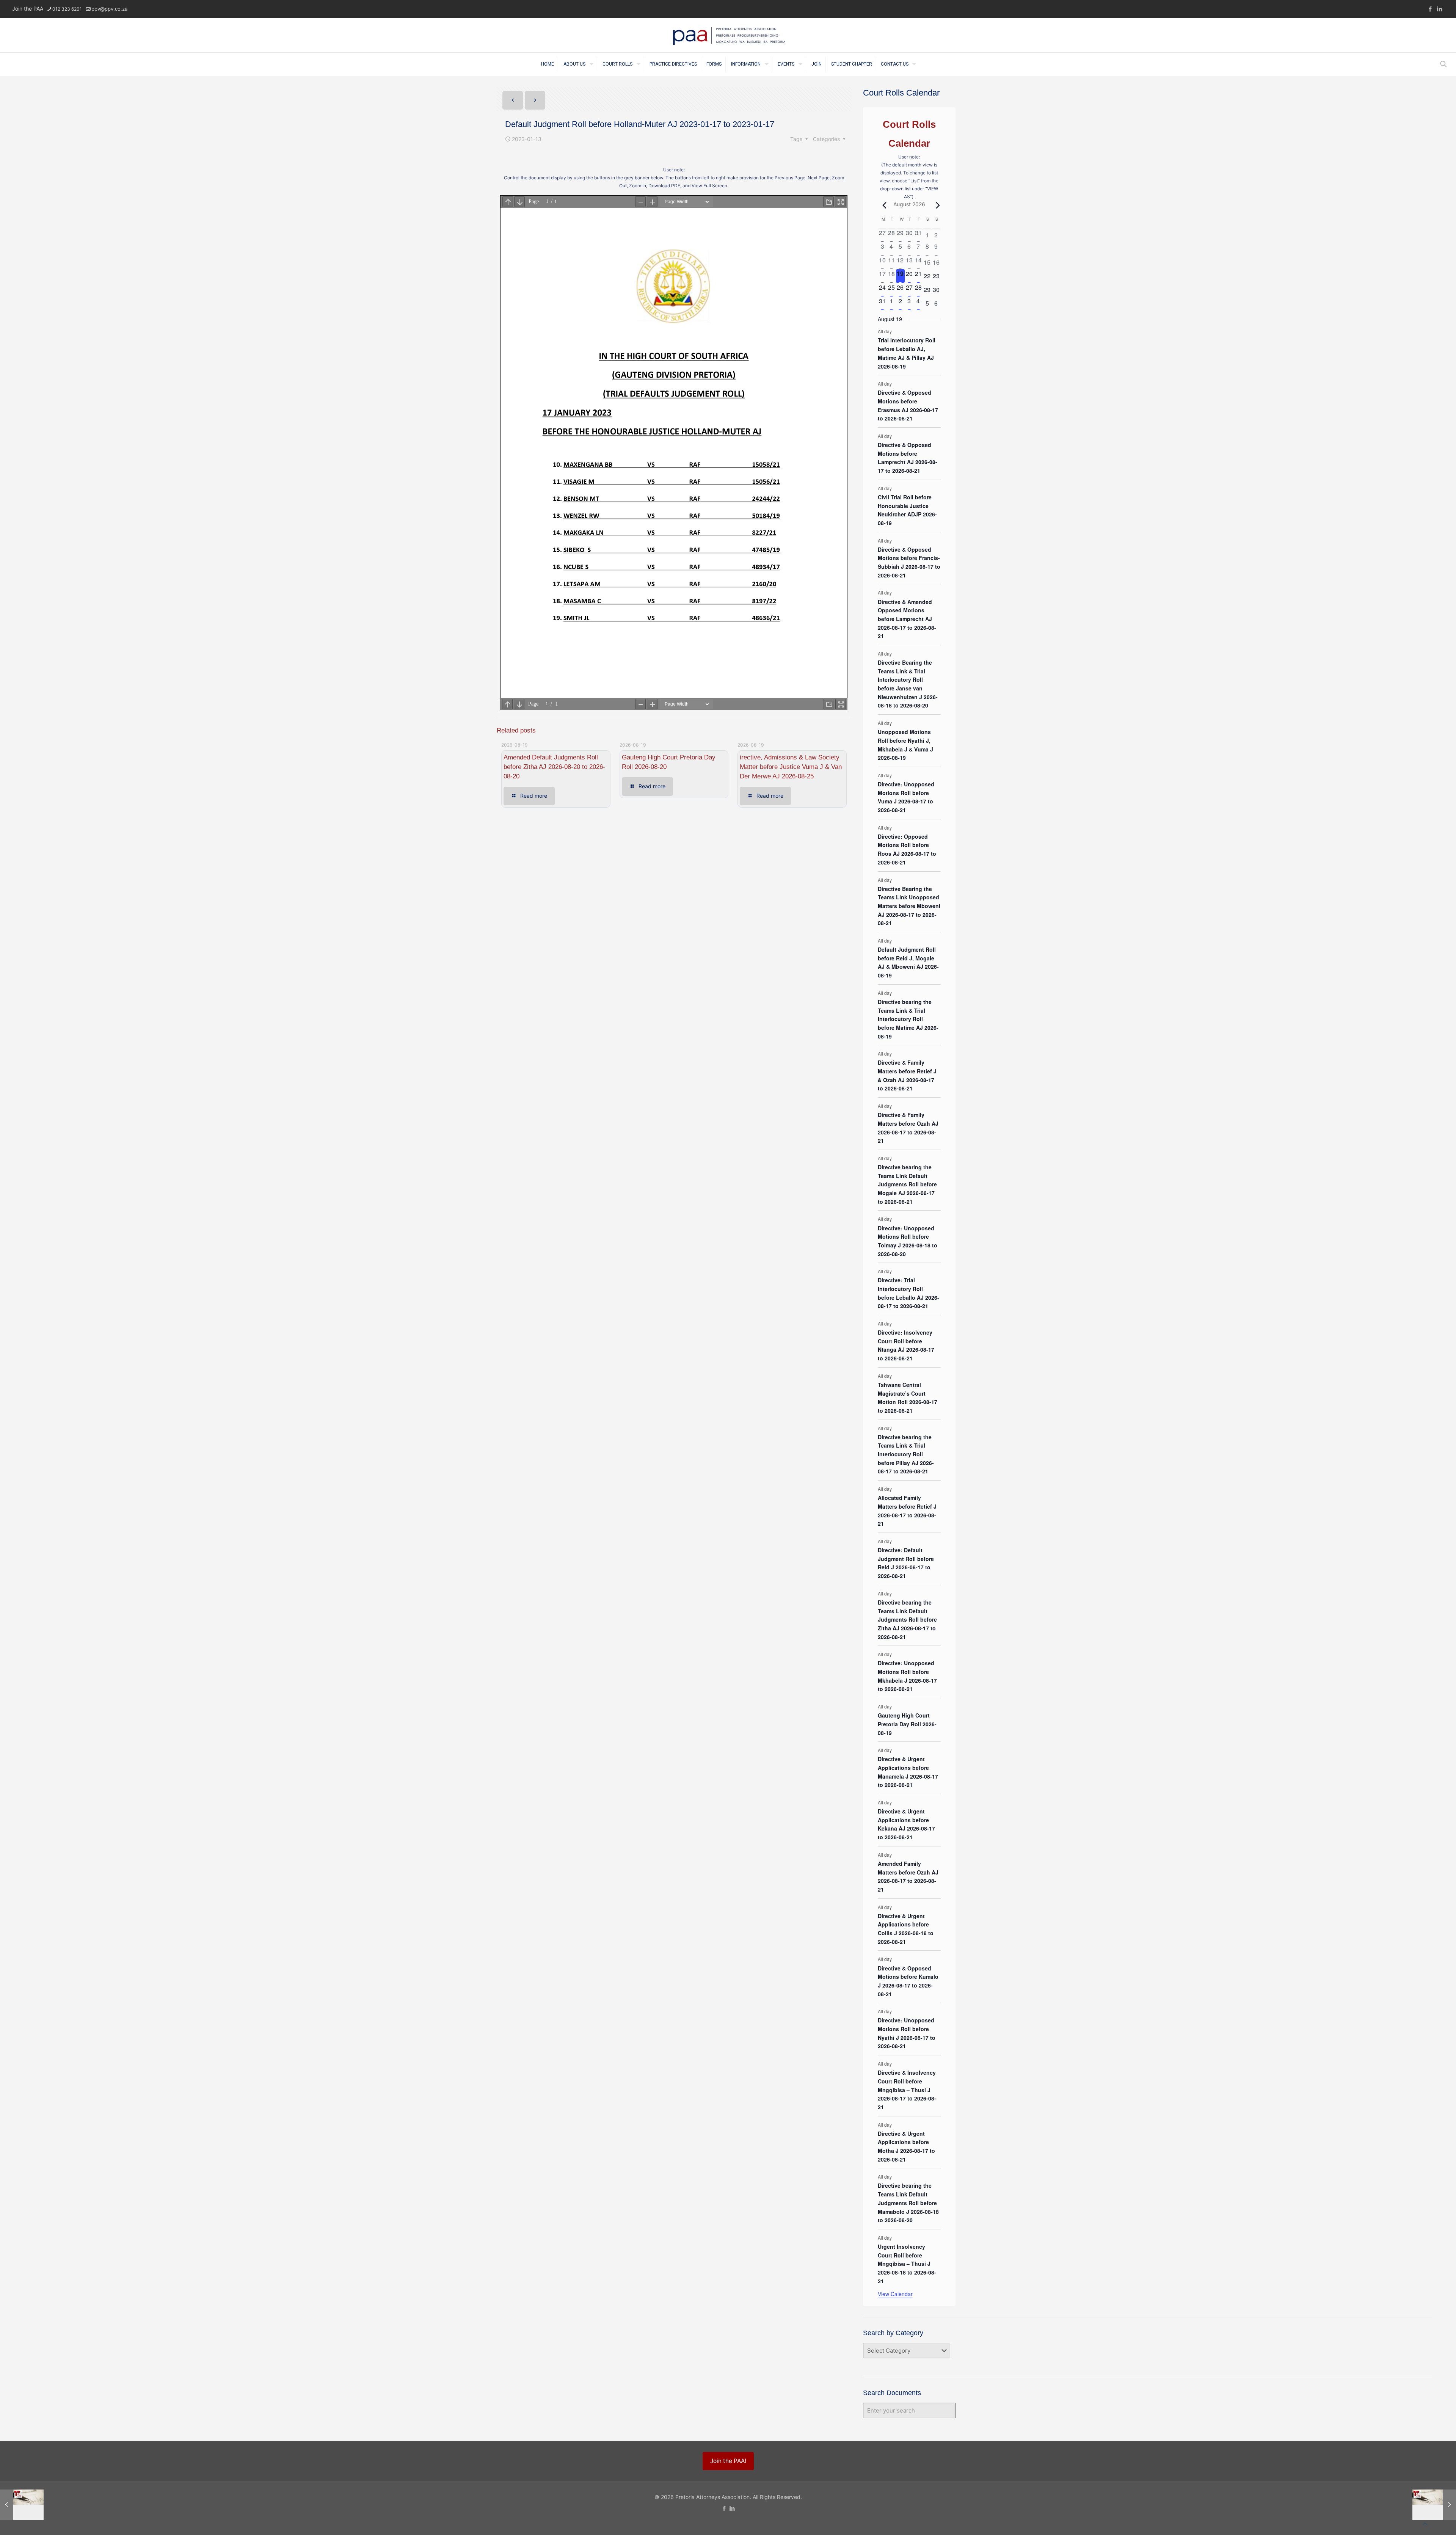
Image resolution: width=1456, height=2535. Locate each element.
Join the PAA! (728, 2461)
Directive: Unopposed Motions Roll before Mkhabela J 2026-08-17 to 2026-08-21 (907, 1676)
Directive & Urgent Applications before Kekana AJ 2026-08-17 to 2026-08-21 (906, 1824)
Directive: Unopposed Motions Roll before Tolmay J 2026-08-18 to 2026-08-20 (908, 1241)
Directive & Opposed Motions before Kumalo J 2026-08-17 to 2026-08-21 (908, 1981)
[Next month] (936, 205)
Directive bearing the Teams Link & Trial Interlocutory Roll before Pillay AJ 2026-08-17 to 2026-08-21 (906, 1454)
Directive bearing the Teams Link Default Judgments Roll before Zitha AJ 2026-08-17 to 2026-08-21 (907, 1620)
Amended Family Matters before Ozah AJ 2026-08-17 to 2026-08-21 (908, 1876)
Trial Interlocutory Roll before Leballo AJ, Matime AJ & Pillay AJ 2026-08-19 (907, 353)
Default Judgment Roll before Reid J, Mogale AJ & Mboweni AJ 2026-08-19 (908, 962)
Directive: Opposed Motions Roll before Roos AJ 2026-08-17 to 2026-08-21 (907, 849)
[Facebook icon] (1430, 9)
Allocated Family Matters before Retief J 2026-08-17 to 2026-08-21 (907, 1511)
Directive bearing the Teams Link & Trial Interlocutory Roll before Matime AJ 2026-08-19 (908, 1019)
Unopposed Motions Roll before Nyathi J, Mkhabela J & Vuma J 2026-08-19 (905, 745)
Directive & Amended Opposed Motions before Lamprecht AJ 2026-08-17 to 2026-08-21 (907, 619)
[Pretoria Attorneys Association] (728, 35)
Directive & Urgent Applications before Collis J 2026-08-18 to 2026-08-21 (906, 1929)
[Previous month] (882, 205)
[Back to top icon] (1425, 2524)
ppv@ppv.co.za (109, 9)
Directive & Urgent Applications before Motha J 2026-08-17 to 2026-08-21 (906, 2146)
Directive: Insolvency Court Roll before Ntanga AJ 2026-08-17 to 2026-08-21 (906, 1345)
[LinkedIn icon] (1440, 9)
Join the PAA (28, 9)
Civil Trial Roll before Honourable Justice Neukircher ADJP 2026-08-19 (907, 510)
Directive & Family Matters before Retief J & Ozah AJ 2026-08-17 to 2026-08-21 (907, 1075)
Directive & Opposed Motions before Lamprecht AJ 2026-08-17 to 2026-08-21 (908, 458)
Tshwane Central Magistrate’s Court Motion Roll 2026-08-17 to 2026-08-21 (908, 1398)
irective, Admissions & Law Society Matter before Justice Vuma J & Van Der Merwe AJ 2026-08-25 (791, 767)
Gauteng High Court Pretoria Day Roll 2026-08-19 (907, 1724)
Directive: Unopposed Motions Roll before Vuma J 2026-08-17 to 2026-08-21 (906, 797)
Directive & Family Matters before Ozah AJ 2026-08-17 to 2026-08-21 (908, 1128)
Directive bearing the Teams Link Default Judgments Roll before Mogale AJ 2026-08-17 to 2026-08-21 (907, 1184)
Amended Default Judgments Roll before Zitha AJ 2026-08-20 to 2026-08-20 (554, 767)
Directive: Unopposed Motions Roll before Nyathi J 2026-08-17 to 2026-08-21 (907, 2033)
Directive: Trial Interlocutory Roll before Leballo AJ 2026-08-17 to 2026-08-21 (908, 1293)
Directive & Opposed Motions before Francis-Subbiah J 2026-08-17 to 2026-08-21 (909, 562)
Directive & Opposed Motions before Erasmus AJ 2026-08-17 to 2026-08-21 (908, 405)
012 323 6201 (67, 9)
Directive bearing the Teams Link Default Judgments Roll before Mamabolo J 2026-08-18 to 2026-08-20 (908, 2203)
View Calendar (895, 2294)
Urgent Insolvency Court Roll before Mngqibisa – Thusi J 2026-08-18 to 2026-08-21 (907, 2264)
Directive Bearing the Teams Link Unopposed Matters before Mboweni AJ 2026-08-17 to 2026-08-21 (909, 906)
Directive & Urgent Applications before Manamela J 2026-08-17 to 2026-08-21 (908, 1772)
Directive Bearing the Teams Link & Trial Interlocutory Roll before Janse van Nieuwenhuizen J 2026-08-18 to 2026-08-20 (908, 684)
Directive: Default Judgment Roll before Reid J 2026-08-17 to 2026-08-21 (906, 1563)
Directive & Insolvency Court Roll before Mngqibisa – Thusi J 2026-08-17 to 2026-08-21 (907, 2090)
